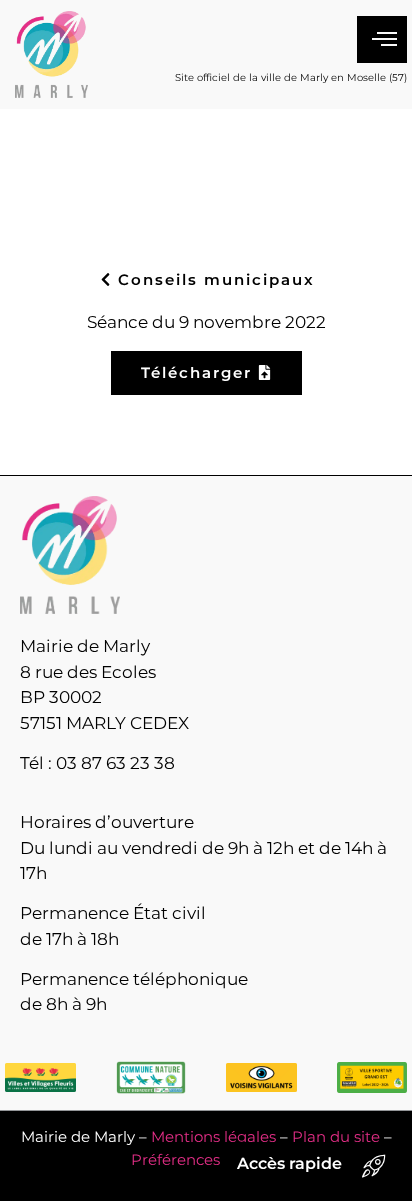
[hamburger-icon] (382, 40)
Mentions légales (213, 1136)
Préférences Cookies (206, 1159)
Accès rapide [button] (289, 1163)
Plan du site (336, 1136)
